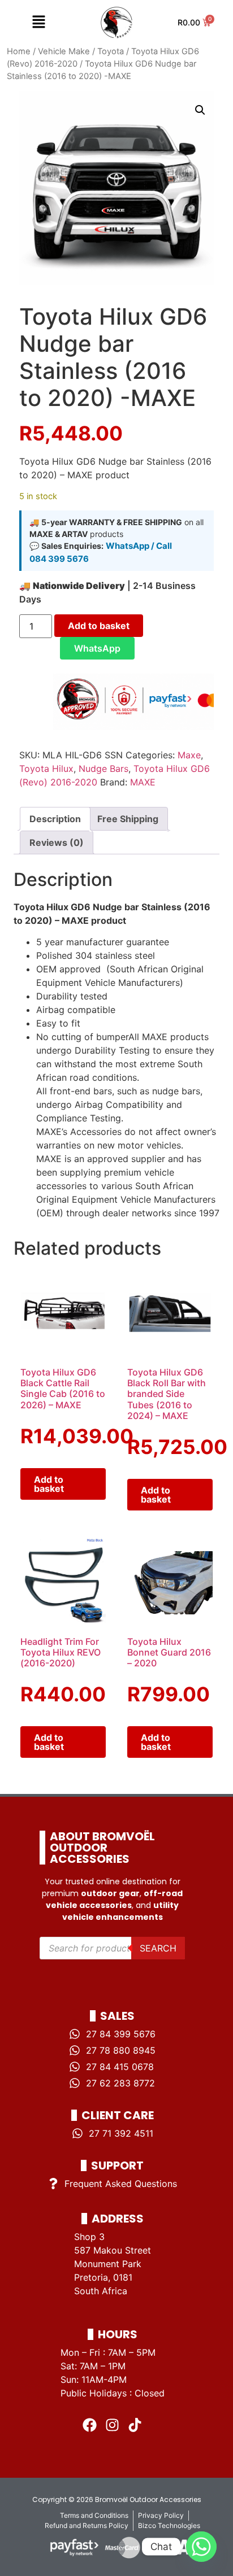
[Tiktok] (135, 2425)
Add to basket (99, 626)
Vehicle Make (64, 51)
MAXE (143, 782)
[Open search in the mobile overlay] (112, 1948)
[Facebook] (90, 2425)
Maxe (189, 755)
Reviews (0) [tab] (57, 842)
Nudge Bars (103, 769)
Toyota (111, 51)
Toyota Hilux (46, 769)
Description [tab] (55, 819)
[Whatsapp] (201, 2547)
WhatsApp (97, 648)
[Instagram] (113, 2425)
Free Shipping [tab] (128, 819)
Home (19, 51)
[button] (38, 22)
